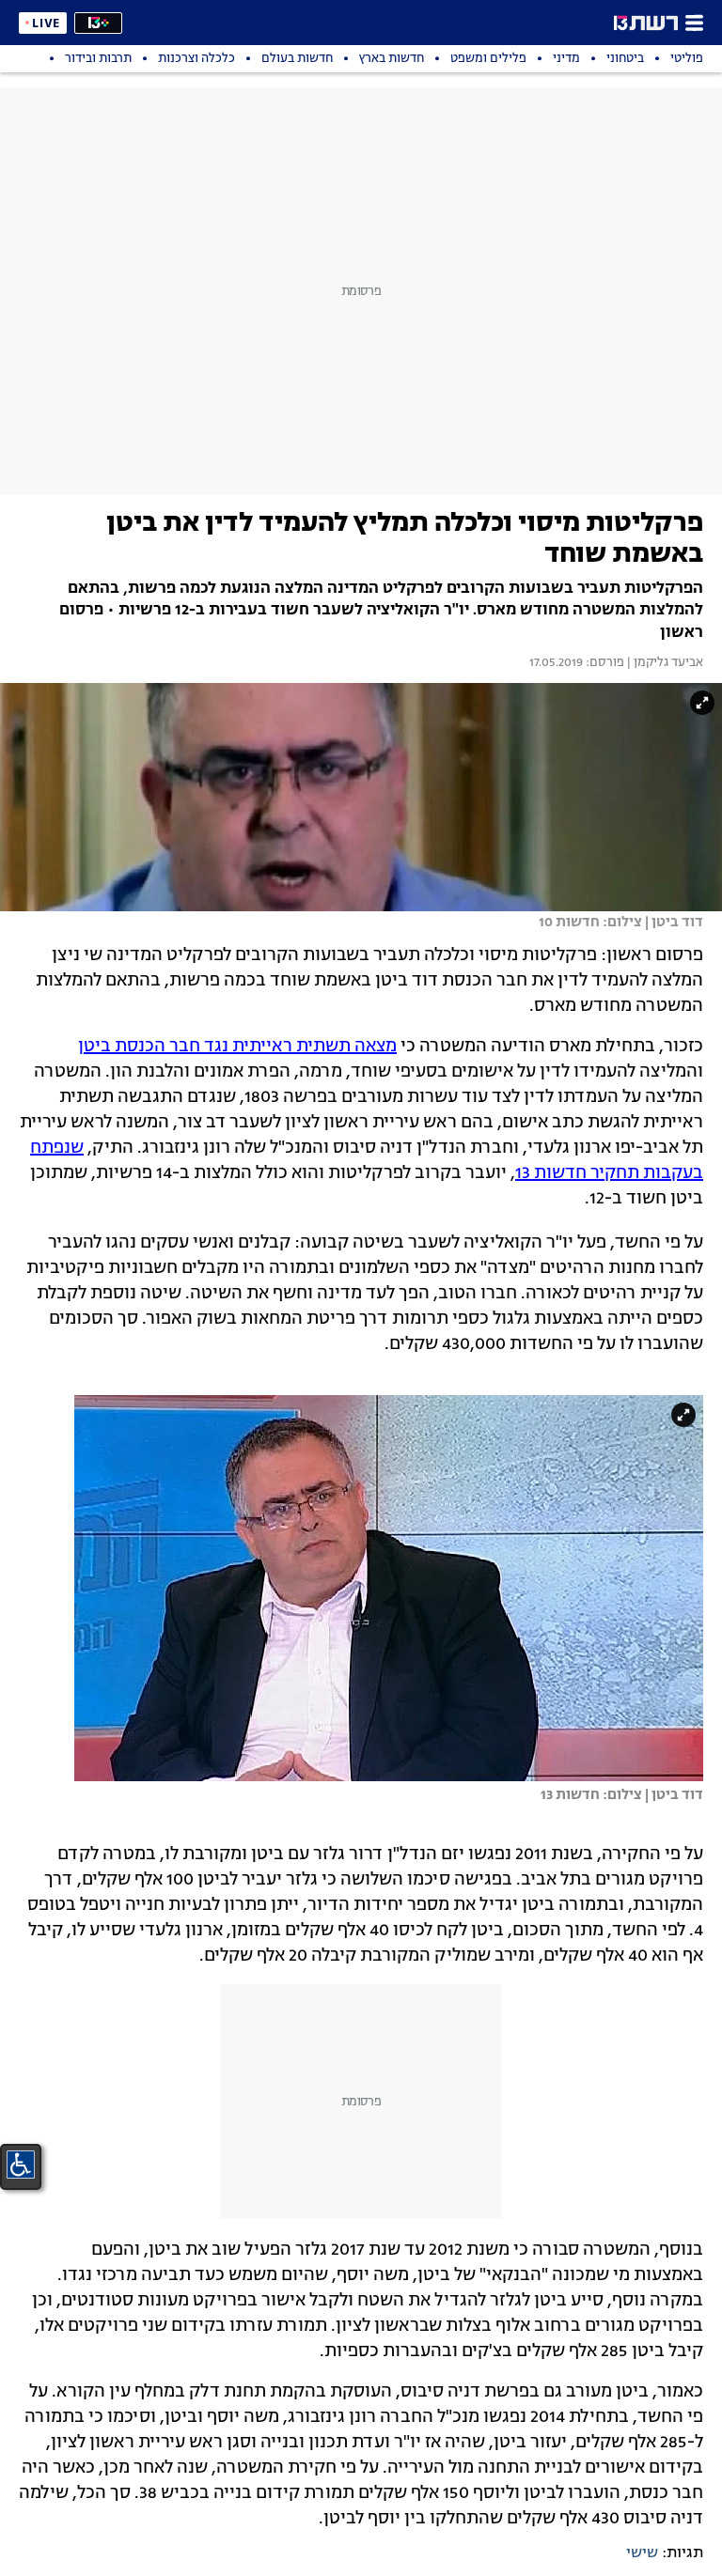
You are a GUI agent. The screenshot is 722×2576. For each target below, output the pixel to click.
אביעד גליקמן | (664, 663)
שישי (642, 2553)
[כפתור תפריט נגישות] (21, 2165)
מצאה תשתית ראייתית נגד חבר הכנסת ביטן (237, 1047)
